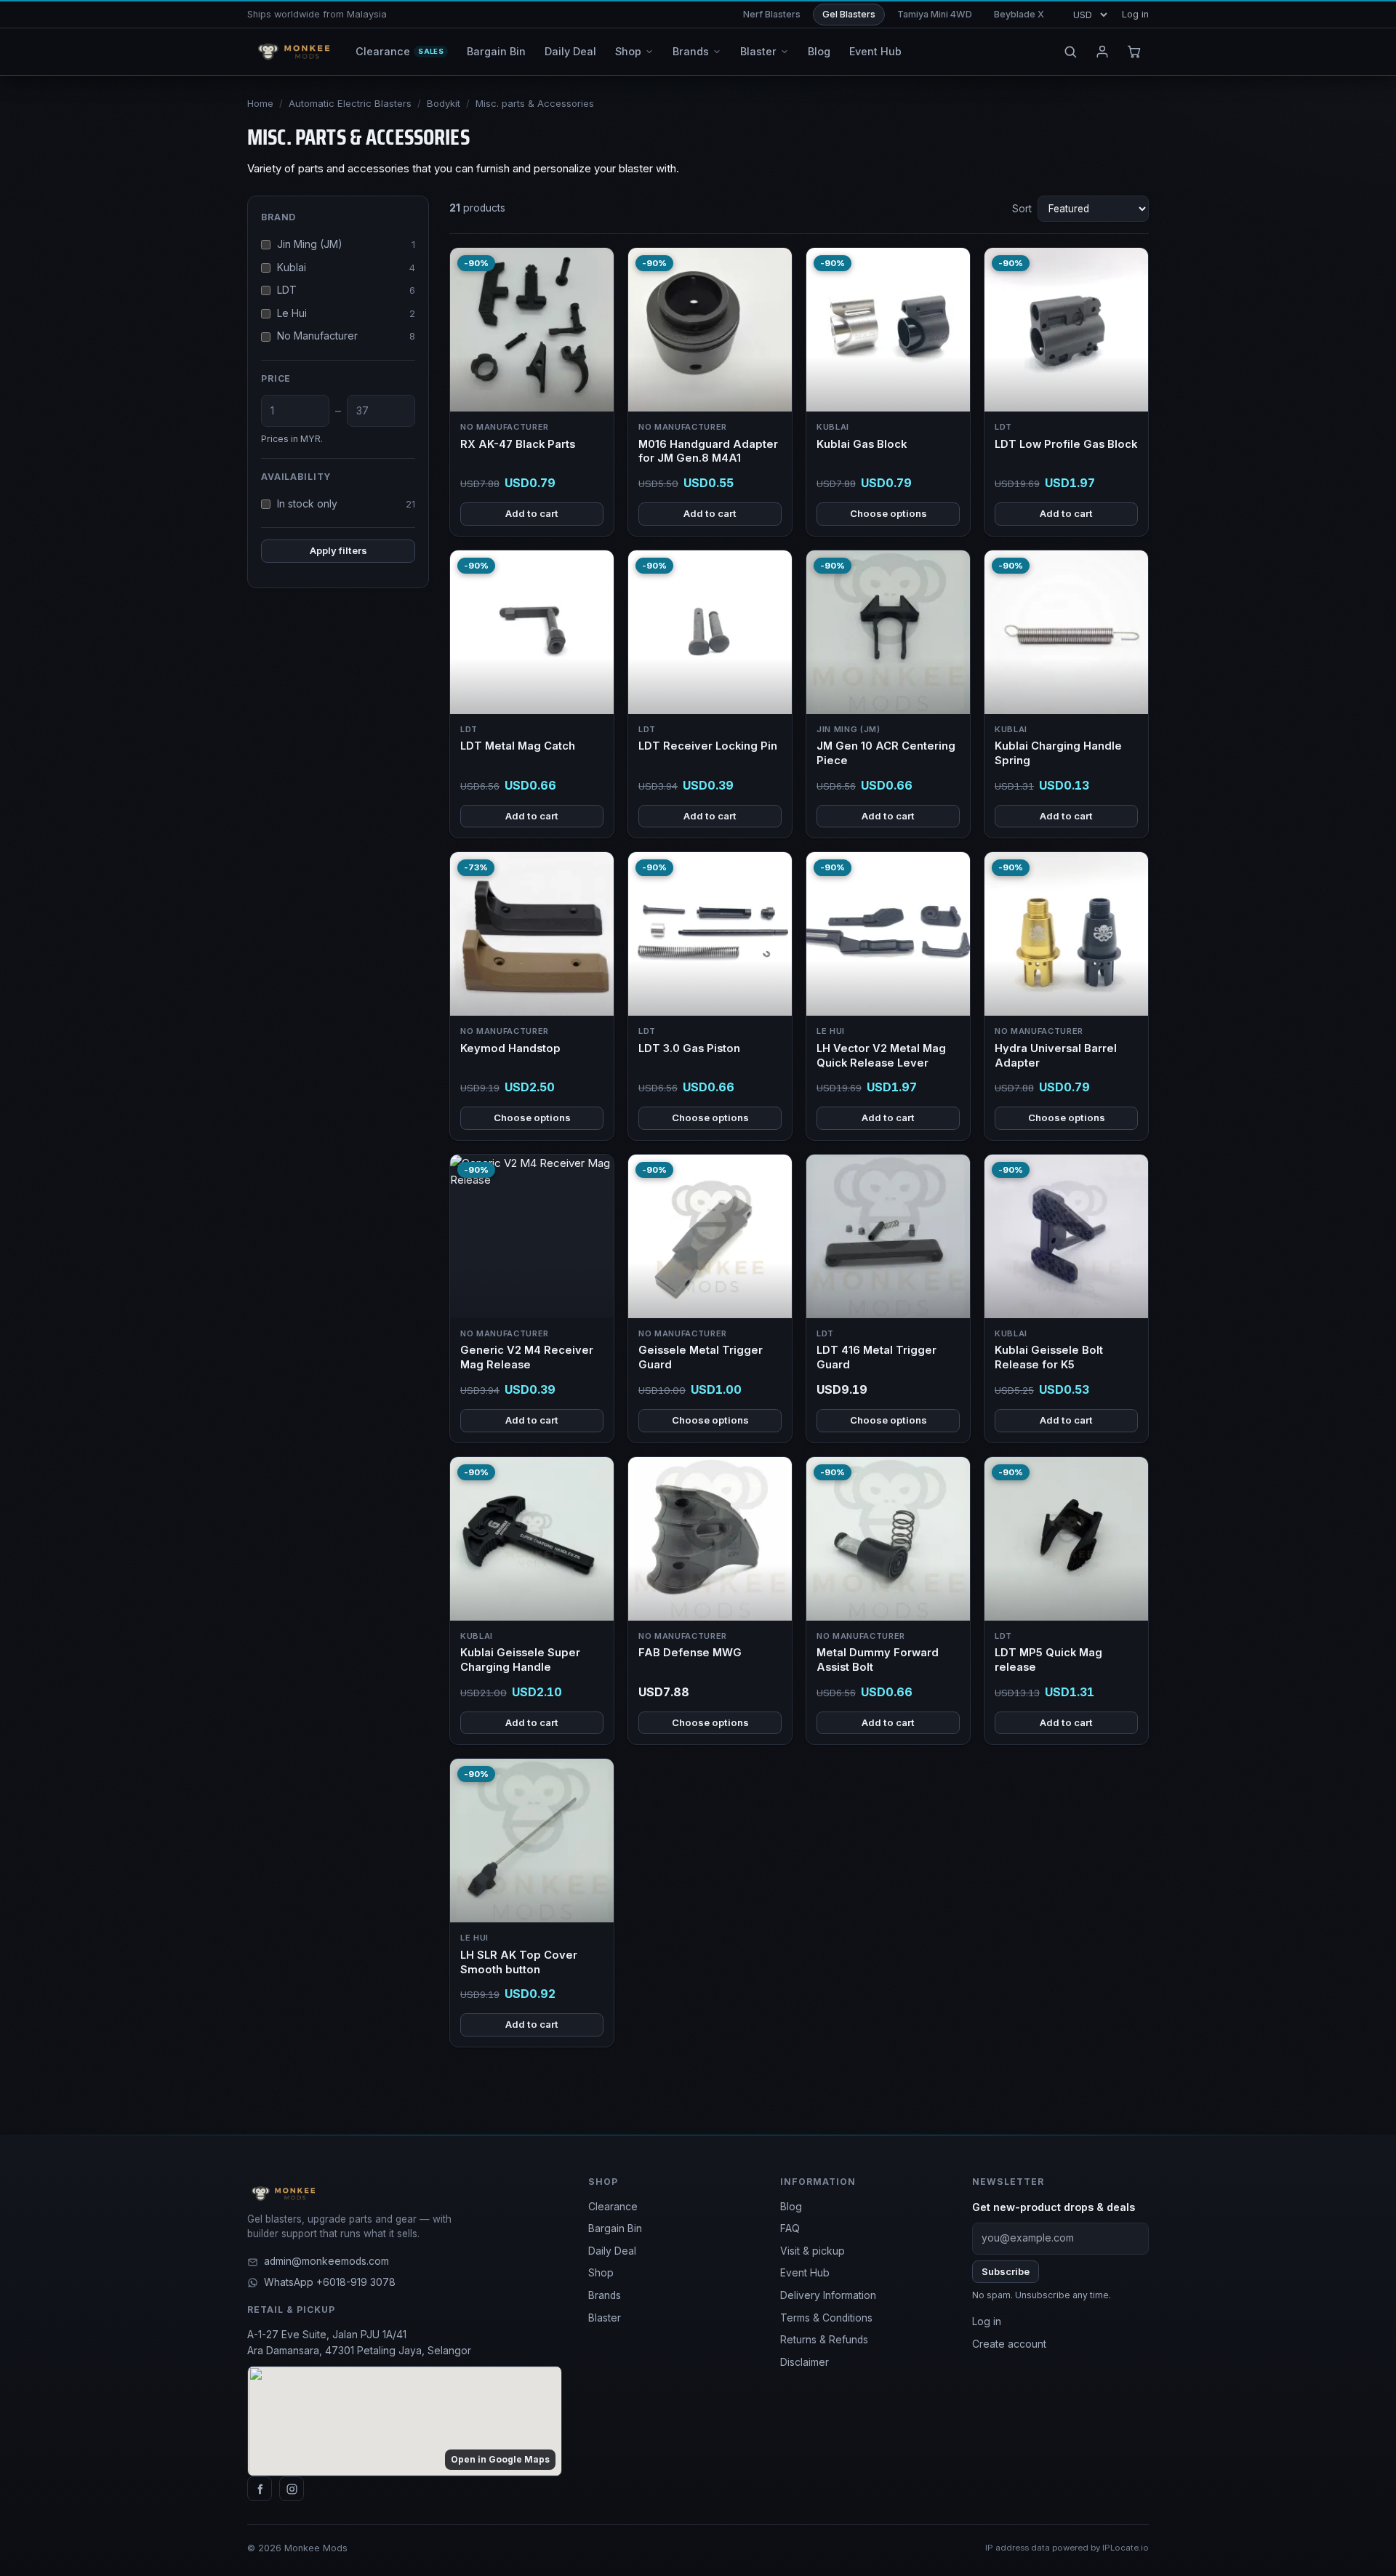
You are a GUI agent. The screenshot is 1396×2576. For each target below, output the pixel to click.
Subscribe (1006, 2271)
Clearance (613, 2207)
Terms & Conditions (826, 2318)
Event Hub (805, 2273)
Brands (605, 2295)
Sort (1022, 209)
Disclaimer (805, 2362)
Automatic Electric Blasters (350, 103)
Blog (791, 2207)
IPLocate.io (1126, 2548)
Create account (1009, 2344)
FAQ (790, 2228)
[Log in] (1102, 52)
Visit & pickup (813, 2251)
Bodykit (444, 103)
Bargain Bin (615, 2228)
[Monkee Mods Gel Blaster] (291, 52)
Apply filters (338, 550)
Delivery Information (828, 2295)
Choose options (888, 513)
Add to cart (532, 513)
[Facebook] (260, 2489)
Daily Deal (612, 2251)
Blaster (605, 2318)
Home (260, 103)
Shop (601, 2273)
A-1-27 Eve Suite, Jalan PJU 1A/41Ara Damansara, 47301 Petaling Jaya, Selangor (359, 2343)
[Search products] (1070, 52)
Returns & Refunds (824, 2340)
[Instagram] (292, 2489)
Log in (1135, 14)
